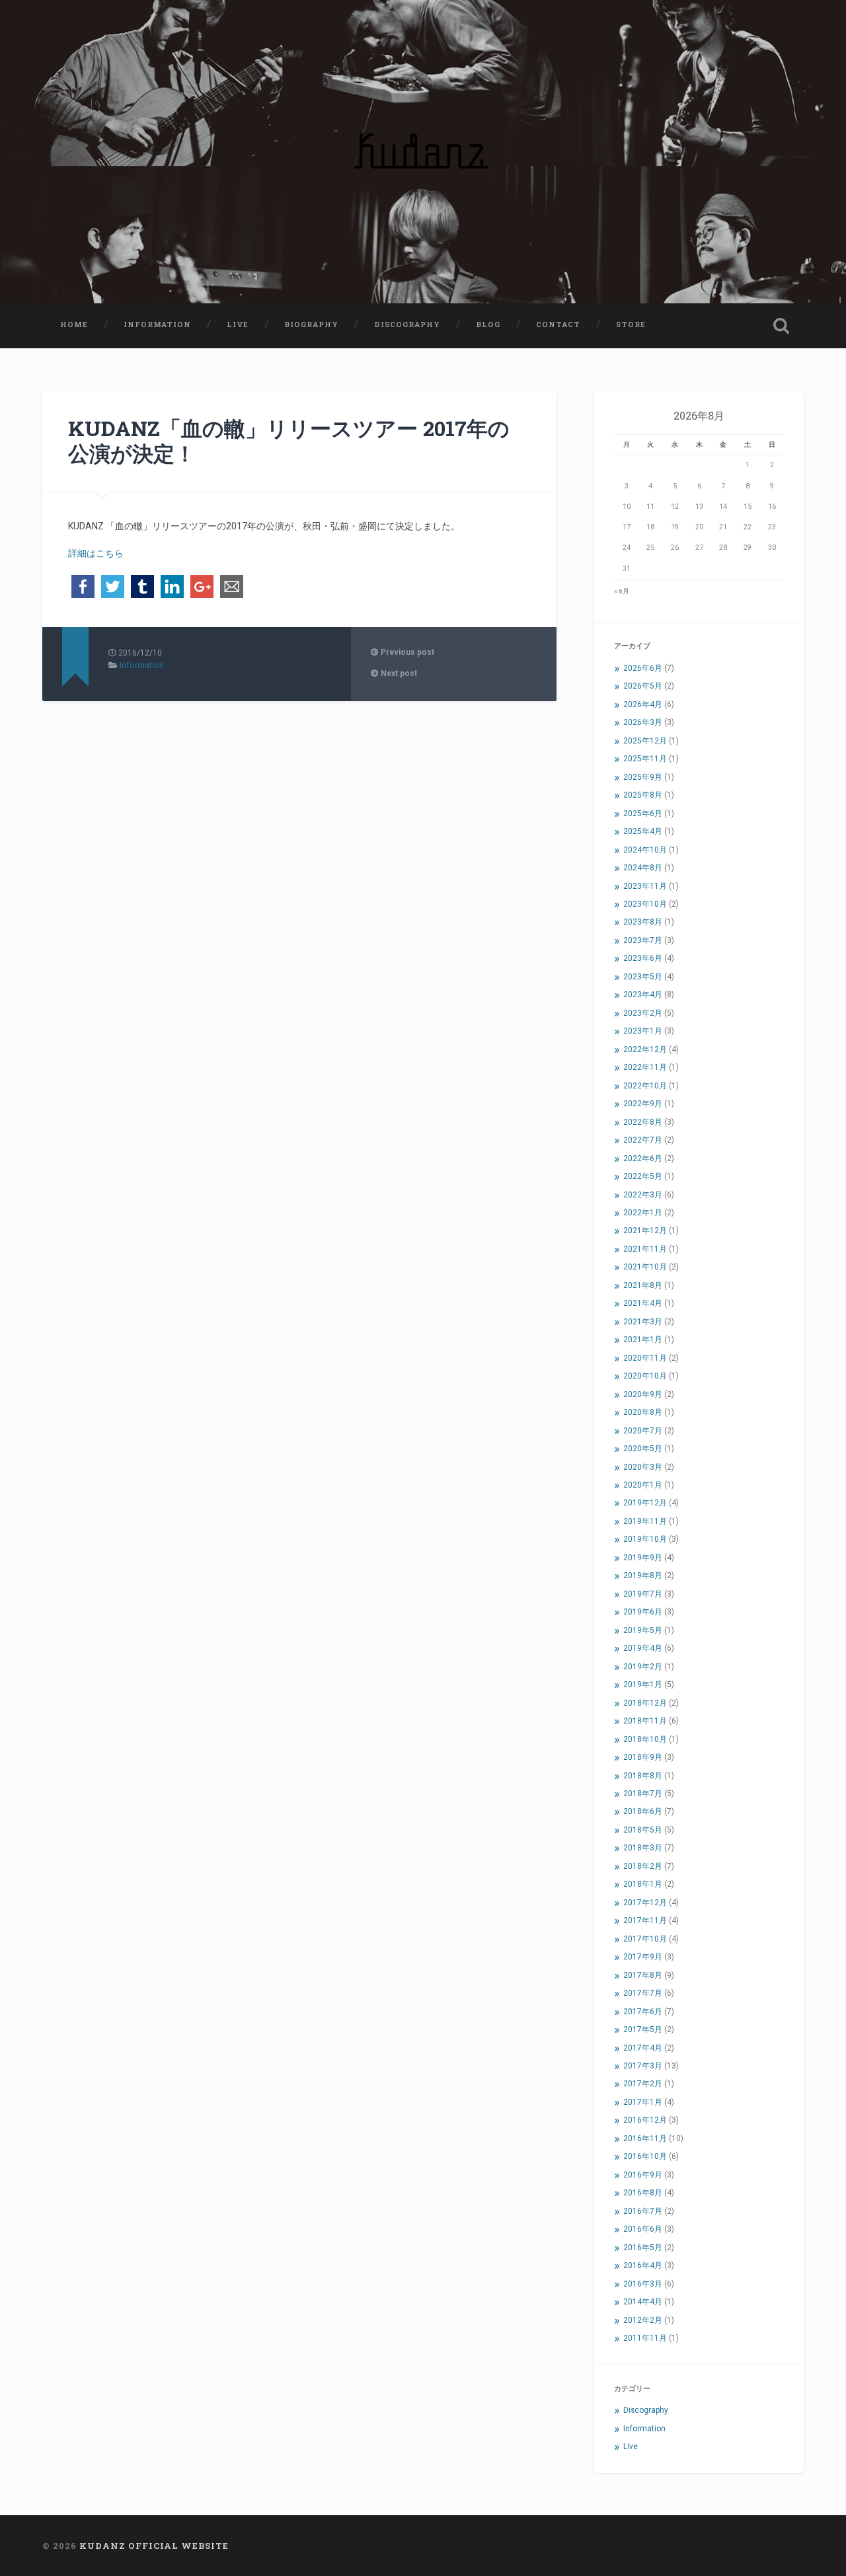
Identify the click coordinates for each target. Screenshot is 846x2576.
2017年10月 (645, 1939)
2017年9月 (643, 1957)
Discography (407, 324)
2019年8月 (643, 1575)
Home (74, 324)
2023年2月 (643, 1013)
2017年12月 (645, 1903)
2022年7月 (643, 1140)
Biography (311, 324)
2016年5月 (643, 2248)
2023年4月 (643, 995)
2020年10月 (645, 1376)
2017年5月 (643, 2029)
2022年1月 (643, 1213)
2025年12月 (645, 741)
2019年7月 (643, 1594)
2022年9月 (643, 1104)
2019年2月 (643, 1667)
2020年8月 (643, 1412)
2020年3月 (643, 1467)
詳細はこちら (96, 553)
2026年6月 (643, 668)
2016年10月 (645, 2156)
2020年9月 (643, 1394)
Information (157, 324)
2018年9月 (643, 1757)
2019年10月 (645, 1539)
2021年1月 (643, 1340)
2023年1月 (643, 1031)
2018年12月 (645, 1703)
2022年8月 (643, 1122)
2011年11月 (645, 2338)
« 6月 (622, 591)
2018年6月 (643, 1811)
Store (631, 324)
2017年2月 (643, 2084)
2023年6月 (643, 958)
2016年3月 (643, 2284)
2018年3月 (643, 1848)
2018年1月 (643, 1884)
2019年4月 (643, 1648)
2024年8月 (643, 868)
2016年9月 (643, 2175)
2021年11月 (645, 1249)
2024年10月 (645, 850)
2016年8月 (643, 2193)
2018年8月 (643, 1776)
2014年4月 (643, 2302)
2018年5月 (643, 1830)
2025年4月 (643, 831)
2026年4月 (643, 704)
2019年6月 (643, 1612)
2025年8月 (643, 795)
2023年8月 (643, 922)
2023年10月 (645, 904)
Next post (398, 673)
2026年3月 (643, 722)
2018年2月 (643, 1866)
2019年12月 (645, 1503)
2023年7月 (643, 940)
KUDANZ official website (154, 2546)
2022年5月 (643, 1176)
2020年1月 (643, 1485)
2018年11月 (645, 1721)
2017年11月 (645, 1920)
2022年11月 (645, 1067)
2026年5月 (643, 686)
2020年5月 (643, 1449)
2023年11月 (645, 886)
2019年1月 (643, 1685)
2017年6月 (643, 2012)
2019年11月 (645, 1521)
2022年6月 (643, 1158)
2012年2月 (643, 2320)
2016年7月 (643, 2211)
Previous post (406, 652)
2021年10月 (645, 1267)
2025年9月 (643, 777)
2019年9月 (643, 1558)
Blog (488, 324)
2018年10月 (645, 1739)
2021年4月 (643, 1303)
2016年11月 (645, 2139)
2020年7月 (643, 1431)
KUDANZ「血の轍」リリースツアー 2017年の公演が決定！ (289, 441)
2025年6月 (643, 814)
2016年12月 (645, 2120)
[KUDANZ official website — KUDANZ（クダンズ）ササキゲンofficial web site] (423, 152)
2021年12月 (645, 1231)
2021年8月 (643, 1285)
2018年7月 (643, 1794)
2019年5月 (643, 1630)
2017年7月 (643, 1993)
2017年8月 (643, 1975)
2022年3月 (643, 1195)
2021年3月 (643, 1322)
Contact (558, 324)
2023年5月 (643, 977)
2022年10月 (645, 1086)
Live (238, 324)
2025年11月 (645, 759)
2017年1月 (643, 2102)
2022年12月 (645, 1049)
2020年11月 (645, 1358)
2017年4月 (643, 2048)
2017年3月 (643, 2066)
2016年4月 (643, 2265)
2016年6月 (643, 2229)
